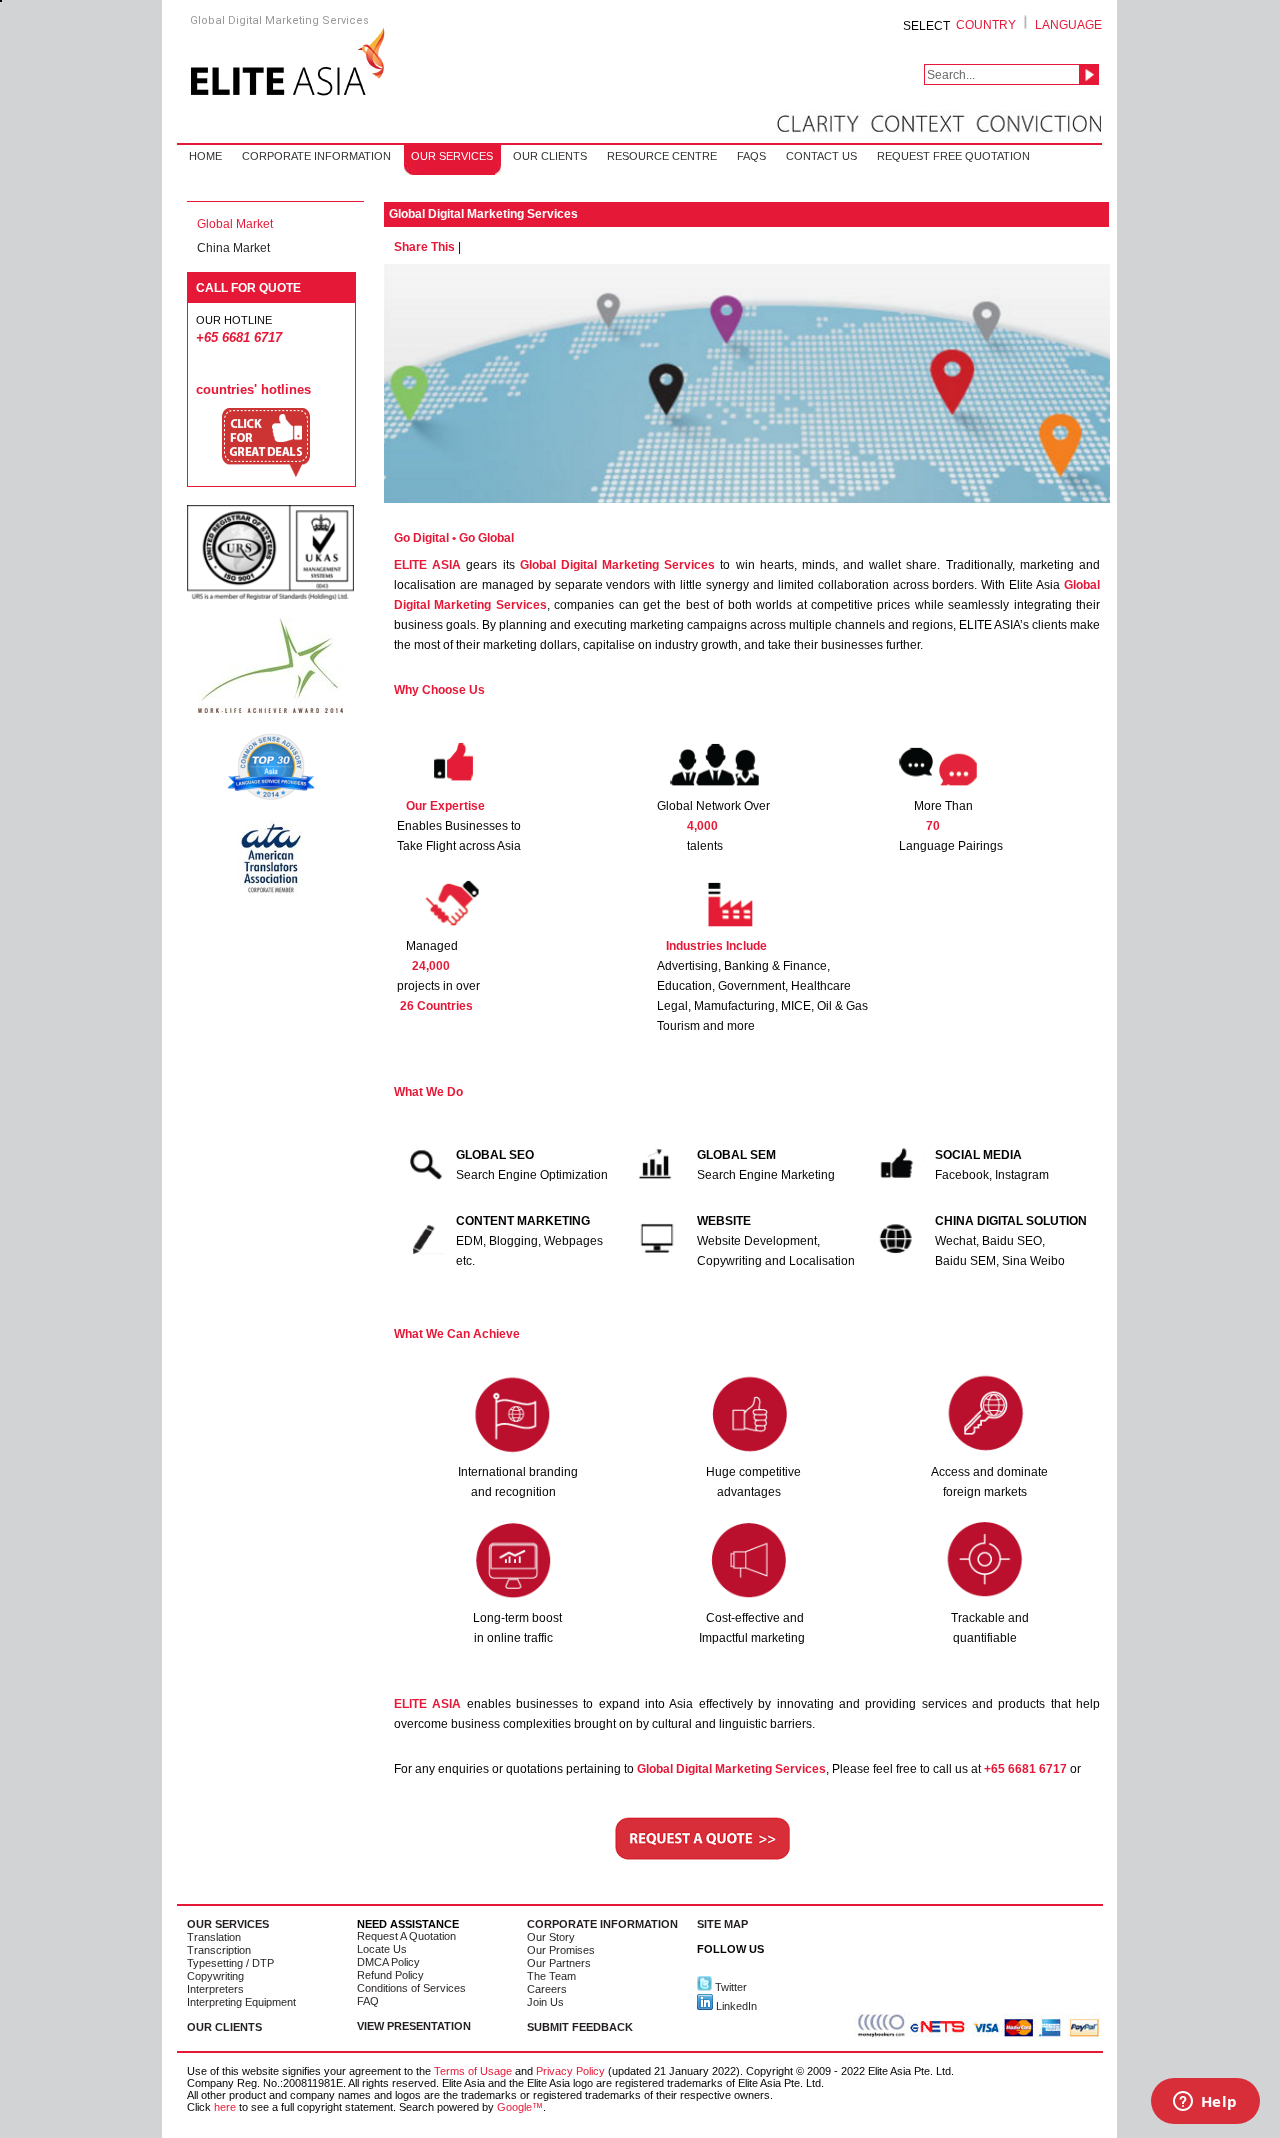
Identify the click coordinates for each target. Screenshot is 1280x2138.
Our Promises (561, 1950)
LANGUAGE (1068, 25)
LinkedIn (735, 2006)
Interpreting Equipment (241, 2002)
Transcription (219, 1950)
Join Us (545, 2002)
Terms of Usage (473, 2071)
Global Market (235, 224)
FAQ (368, 2001)
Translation (214, 1937)
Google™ (520, 2107)
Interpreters (215, 1989)
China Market (233, 248)
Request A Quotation (406, 1936)
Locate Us (382, 1949)
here (225, 2107)
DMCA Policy (388, 1962)
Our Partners (559, 1963)
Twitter (729, 1987)
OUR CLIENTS (224, 2027)
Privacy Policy (570, 2071)
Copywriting (215, 1976)
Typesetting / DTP (230, 1963)
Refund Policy (390, 1975)
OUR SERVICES (228, 1924)
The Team (551, 1976)
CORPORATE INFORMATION (602, 1924)
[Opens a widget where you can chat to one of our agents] (1205, 2103)
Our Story (551, 1937)
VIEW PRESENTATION (414, 2026)
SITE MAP (722, 1924)
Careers (547, 1989)
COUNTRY (986, 25)
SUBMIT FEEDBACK (580, 2027)
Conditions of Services (411, 1988)
